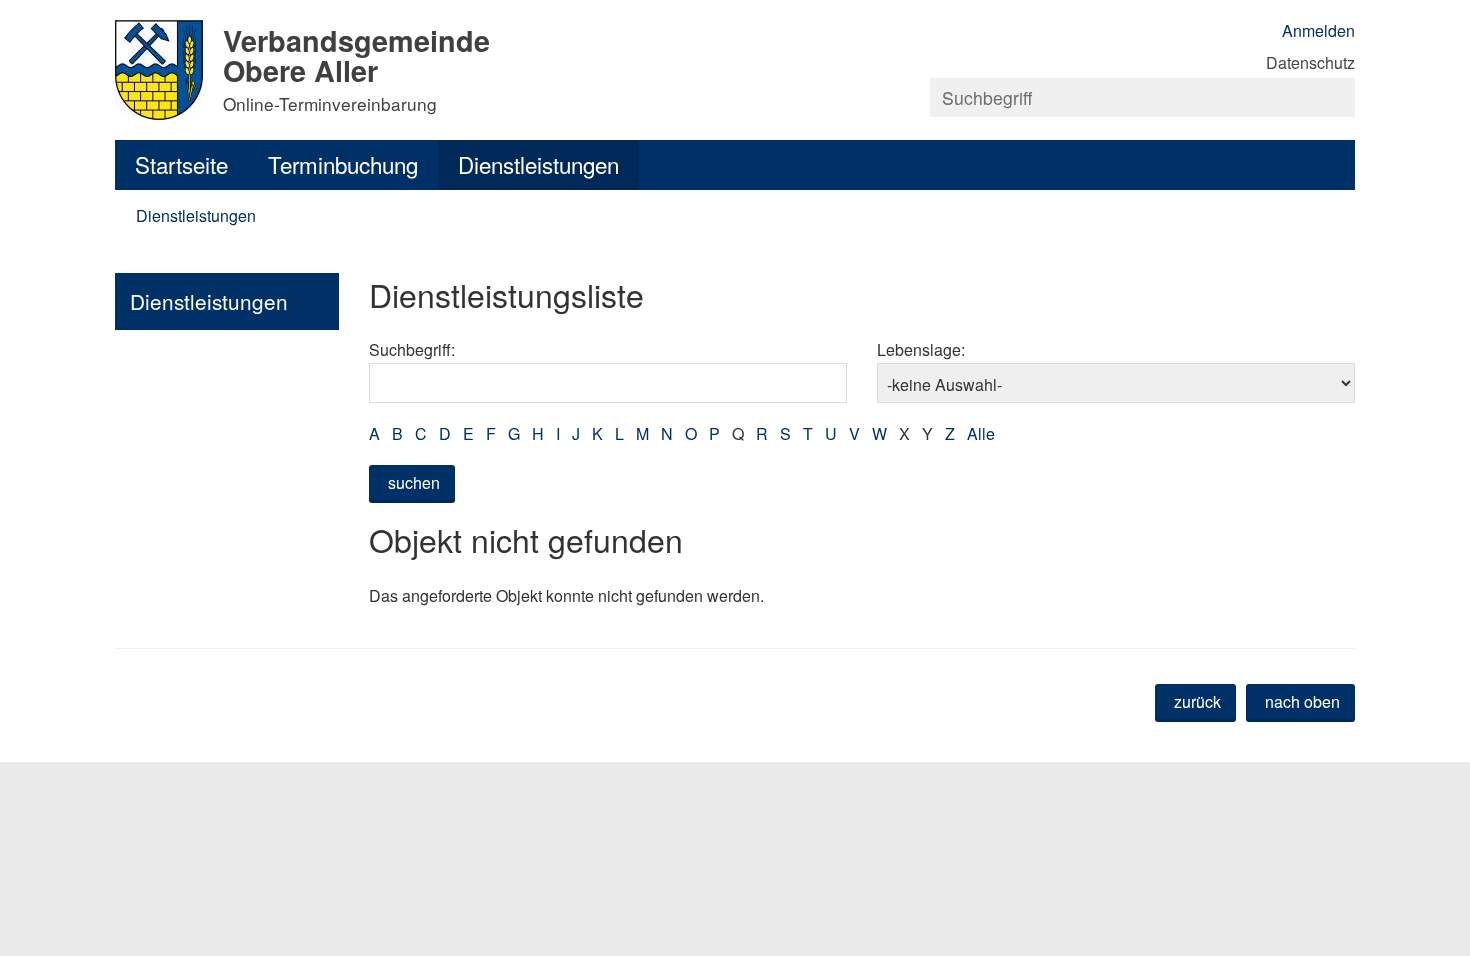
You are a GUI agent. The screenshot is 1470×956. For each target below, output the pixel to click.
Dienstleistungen (538, 164)
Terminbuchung (343, 164)
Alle (981, 433)
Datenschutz (1310, 62)
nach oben (1302, 701)
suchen (414, 482)
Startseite (181, 164)
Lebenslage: (921, 349)
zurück (1197, 701)
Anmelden (1318, 30)
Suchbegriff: (412, 349)
